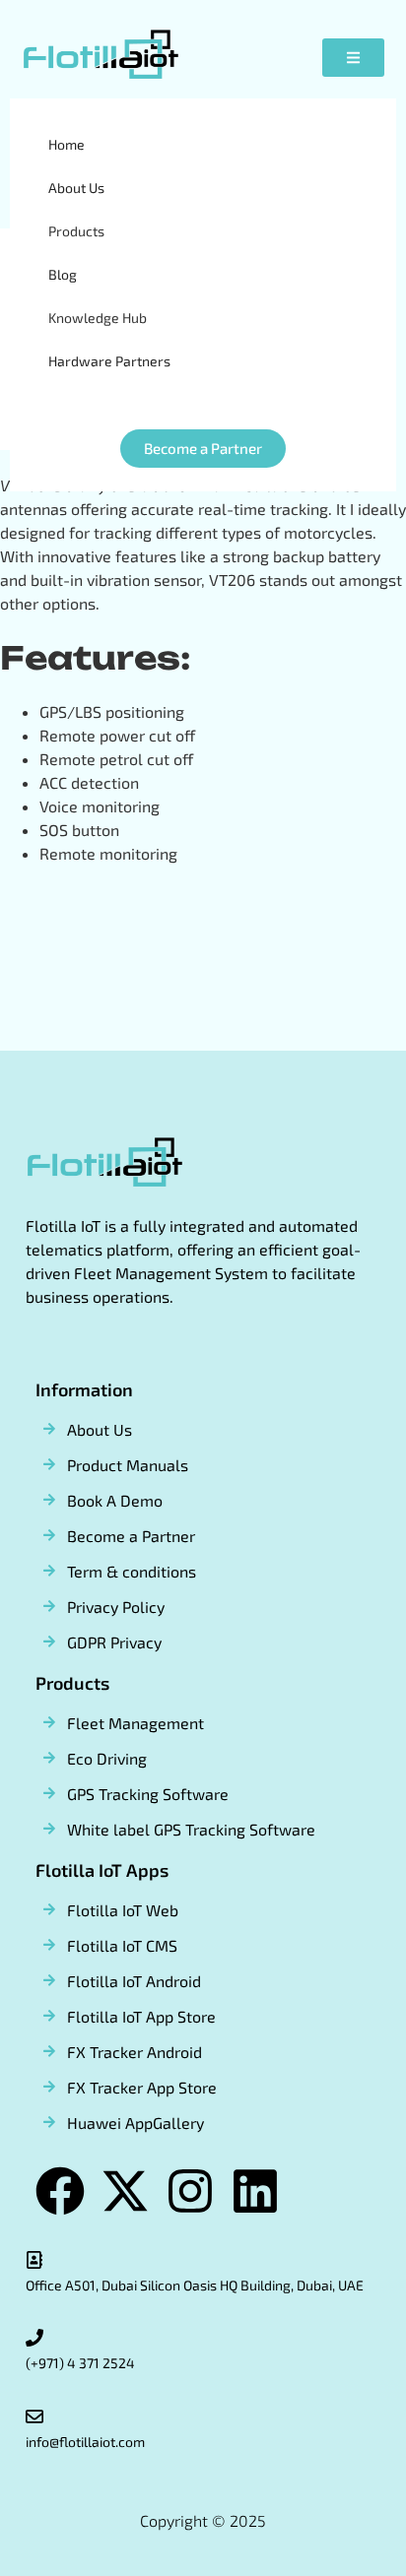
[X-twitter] (125, 2191)
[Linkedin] (255, 2191)
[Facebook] (60, 2191)
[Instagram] (190, 2191)
